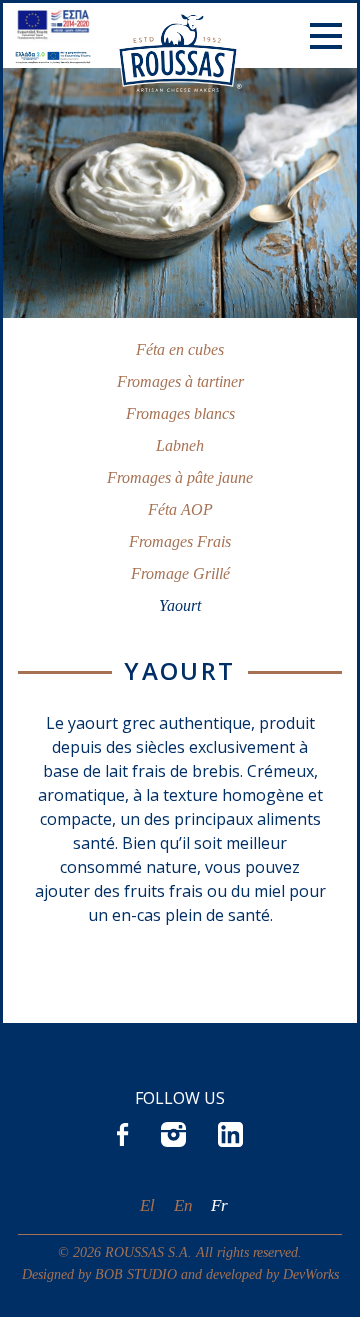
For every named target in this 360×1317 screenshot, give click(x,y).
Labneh (180, 445)
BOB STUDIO (136, 1274)
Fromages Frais (180, 541)
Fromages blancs (180, 413)
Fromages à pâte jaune (180, 477)
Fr (219, 1205)
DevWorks (311, 1274)
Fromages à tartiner (180, 381)
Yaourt (180, 605)
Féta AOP (180, 509)
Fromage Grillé (180, 573)
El (147, 1205)
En (183, 1205)
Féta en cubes (180, 349)
